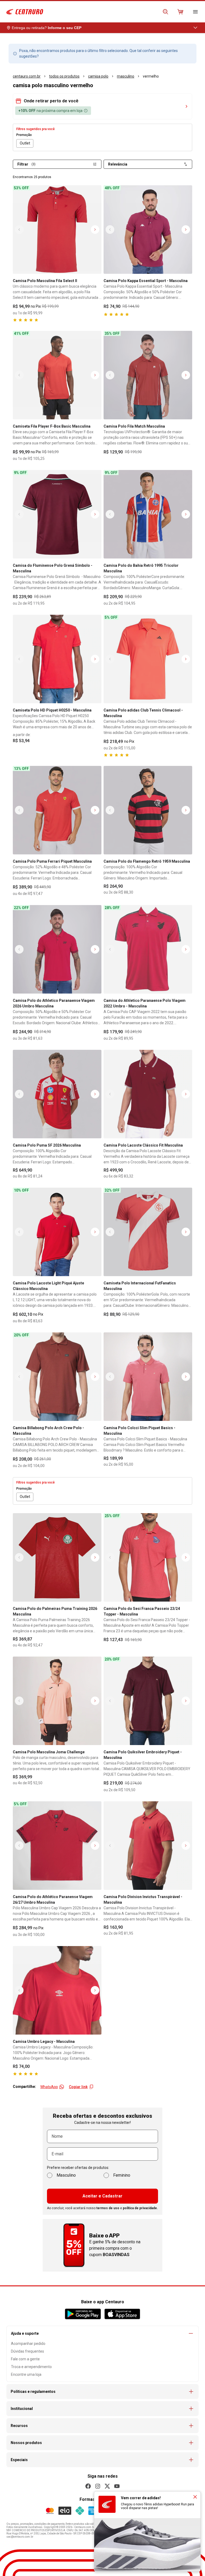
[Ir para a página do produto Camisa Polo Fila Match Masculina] (148, 375)
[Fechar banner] (195, 2497)
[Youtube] (117, 2486)
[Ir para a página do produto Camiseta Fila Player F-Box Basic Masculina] (57, 375)
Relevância (118, 164)
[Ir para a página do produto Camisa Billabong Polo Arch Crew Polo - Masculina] (57, 1377)
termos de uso (108, 2208)
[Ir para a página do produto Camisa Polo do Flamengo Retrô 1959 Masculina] (148, 810)
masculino (126, 76)
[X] (107, 2486)
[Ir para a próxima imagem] (95, 230)
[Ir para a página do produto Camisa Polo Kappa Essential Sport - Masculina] (148, 230)
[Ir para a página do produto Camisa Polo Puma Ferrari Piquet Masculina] (57, 810)
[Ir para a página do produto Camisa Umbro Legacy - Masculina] (57, 1990)
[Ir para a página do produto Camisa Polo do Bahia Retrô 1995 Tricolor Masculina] (148, 514)
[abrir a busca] (165, 12)
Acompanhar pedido (28, 2344)
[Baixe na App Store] (122, 2314)
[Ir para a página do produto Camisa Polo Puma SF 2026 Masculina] (57, 1094)
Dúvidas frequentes (27, 2351)
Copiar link (78, 2087)
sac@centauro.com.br (20, 2537)
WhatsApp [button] (49, 2087)
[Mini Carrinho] (180, 12)
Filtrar (26, 164)
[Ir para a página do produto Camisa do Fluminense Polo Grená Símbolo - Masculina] (57, 514)
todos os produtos (64, 76)
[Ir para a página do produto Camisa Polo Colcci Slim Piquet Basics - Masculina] (148, 1377)
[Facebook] (88, 2486)
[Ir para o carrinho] (180, 12)
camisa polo (98, 76)
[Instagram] (98, 2486)
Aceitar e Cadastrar (102, 2196)
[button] (102, 101)
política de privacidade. (140, 2208)
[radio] (25, 143)
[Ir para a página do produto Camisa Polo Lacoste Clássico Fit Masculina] (148, 1094)
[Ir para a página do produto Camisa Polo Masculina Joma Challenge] (57, 1701)
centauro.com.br (27, 76)
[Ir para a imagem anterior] (19, 230)
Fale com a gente (25, 2359)
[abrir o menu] (195, 12)
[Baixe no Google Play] (83, 2314)
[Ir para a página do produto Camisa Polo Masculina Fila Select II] (57, 230)
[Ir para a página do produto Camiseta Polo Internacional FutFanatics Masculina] (148, 1232)
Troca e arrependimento (31, 2367)
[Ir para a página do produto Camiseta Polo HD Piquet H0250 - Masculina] (57, 659)
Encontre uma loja (26, 2374)
